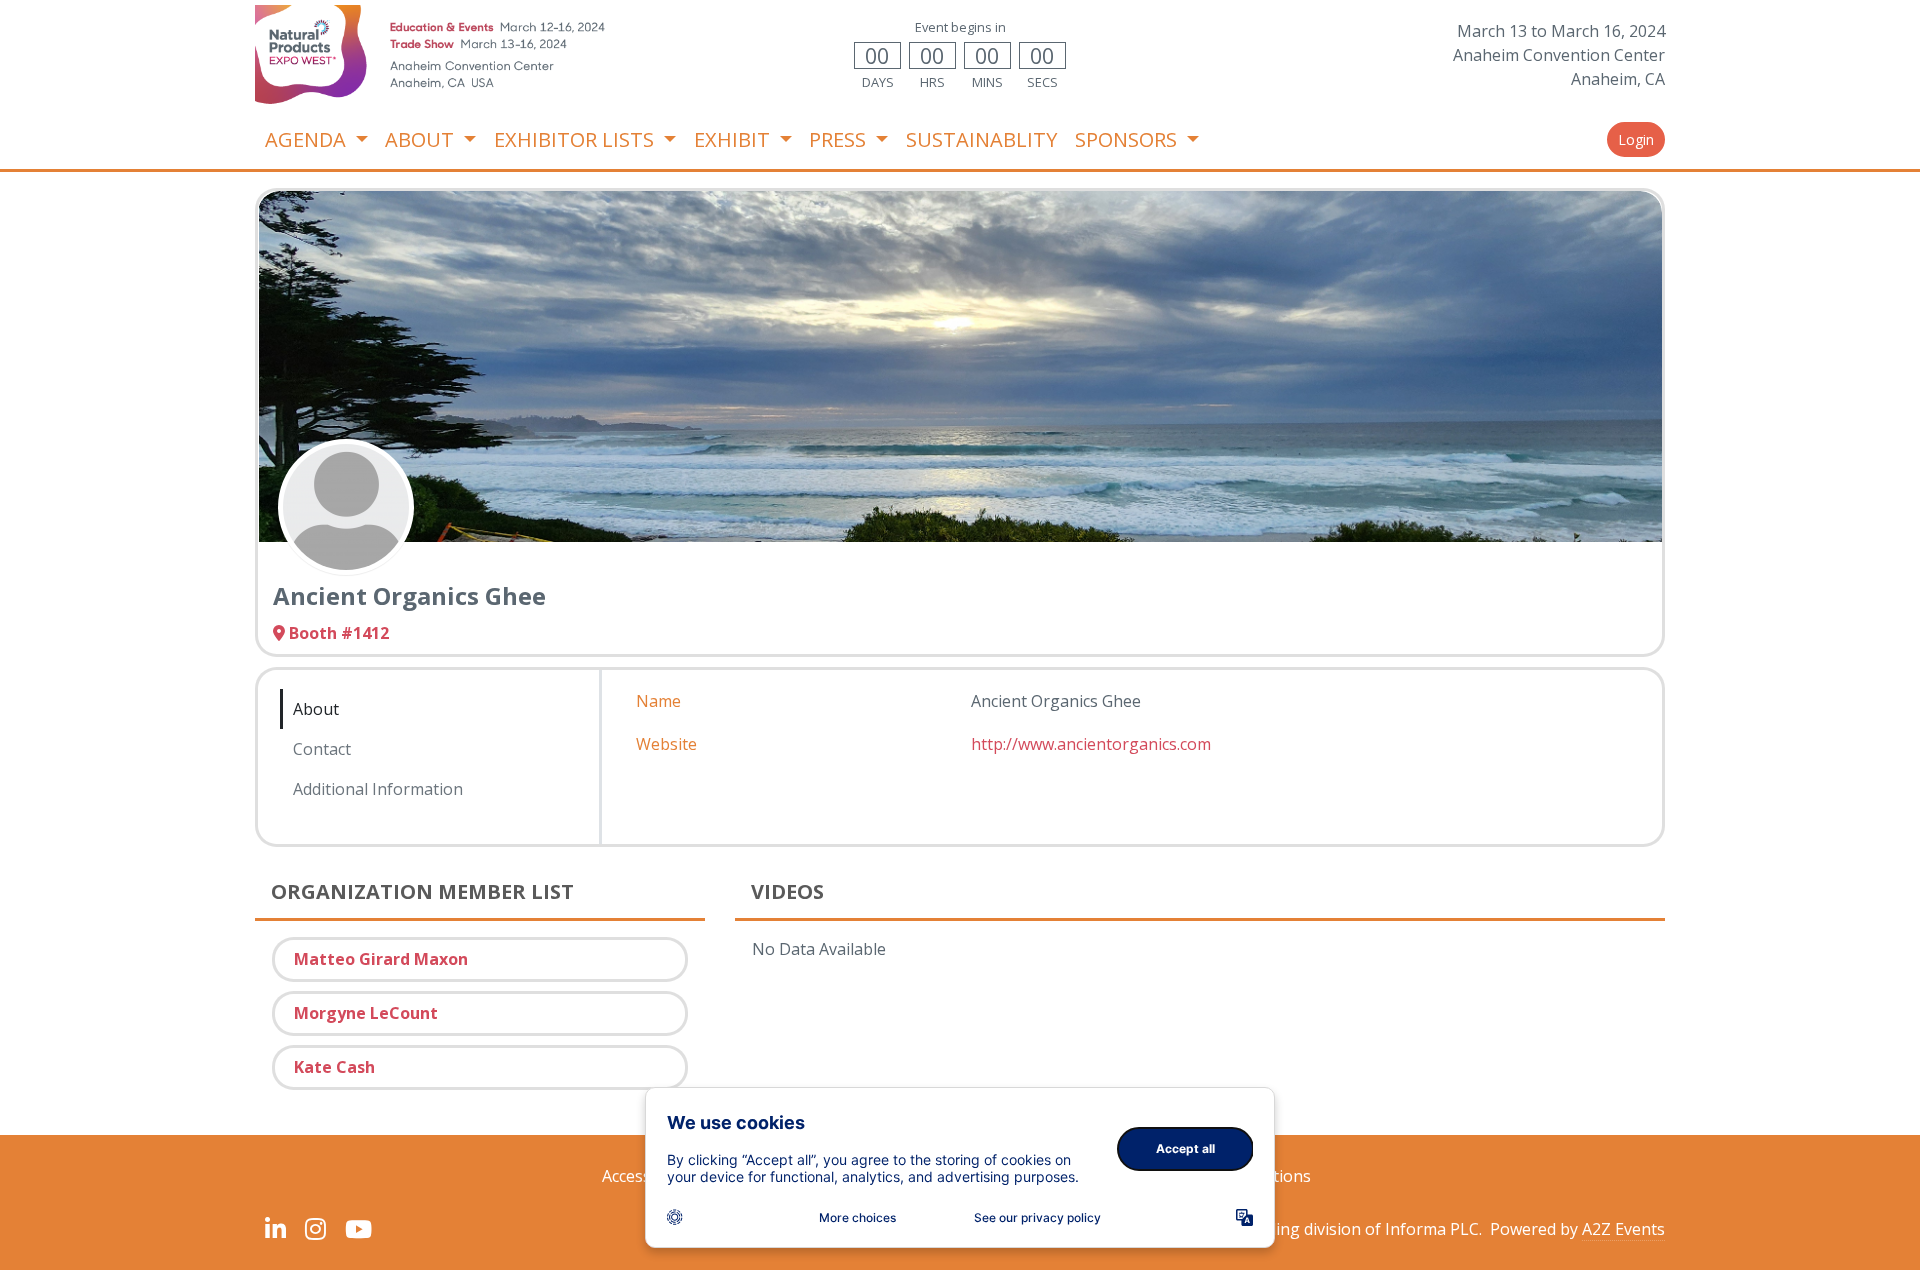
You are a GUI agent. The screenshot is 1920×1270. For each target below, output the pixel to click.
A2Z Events (1623, 1229)
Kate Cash (334, 1067)
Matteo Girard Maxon (381, 959)
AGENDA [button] (308, 139)
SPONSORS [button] (1128, 139)
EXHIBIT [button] (734, 139)
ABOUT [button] (422, 139)
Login (1636, 139)
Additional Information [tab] (378, 789)
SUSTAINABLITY (981, 139)
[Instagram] (315, 1229)
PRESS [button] (840, 139)
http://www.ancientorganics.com (1091, 744)
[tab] (378, 817)
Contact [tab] (322, 749)
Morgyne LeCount (366, 1013)
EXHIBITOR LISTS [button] (576, 139)
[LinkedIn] (275, 1229)
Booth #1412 (339, 633)
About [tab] (316, 709)
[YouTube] (358, 1229)
